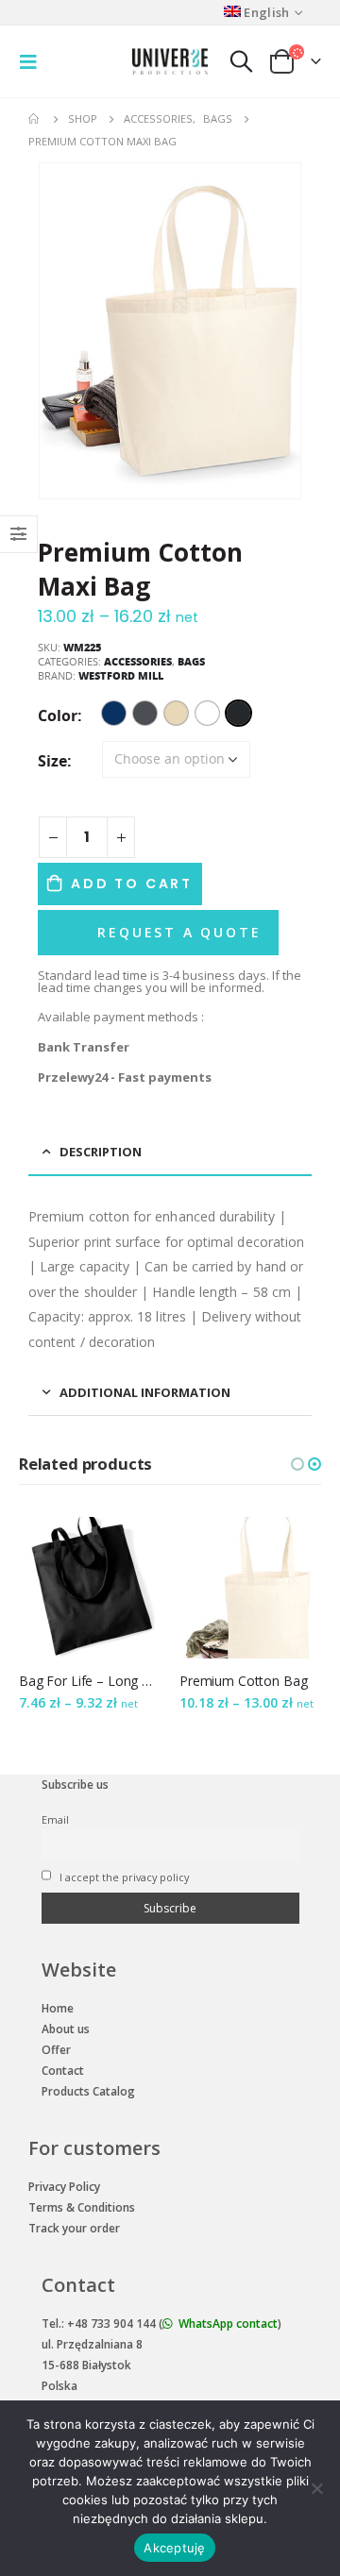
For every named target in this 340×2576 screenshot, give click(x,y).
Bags (191, 661)
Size (52, 761)
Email (55, 1819)
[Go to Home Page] (35, 119)
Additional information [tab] (145, 1392)
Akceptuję (174, 2548)
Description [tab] (101, 1152)
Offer (56, 2050)
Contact (63, 2071)
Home (58, 2008)
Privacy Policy (64, 2187)
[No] (316, 2488)
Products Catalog (88, 2091)
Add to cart (132, 884)
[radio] (114, 713)
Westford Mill (121, 675)
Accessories (138, 661)
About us (66, 2029)
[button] (297, 1464)
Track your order (74, 2228)
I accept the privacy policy (123, 1877)
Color (58, 716)
